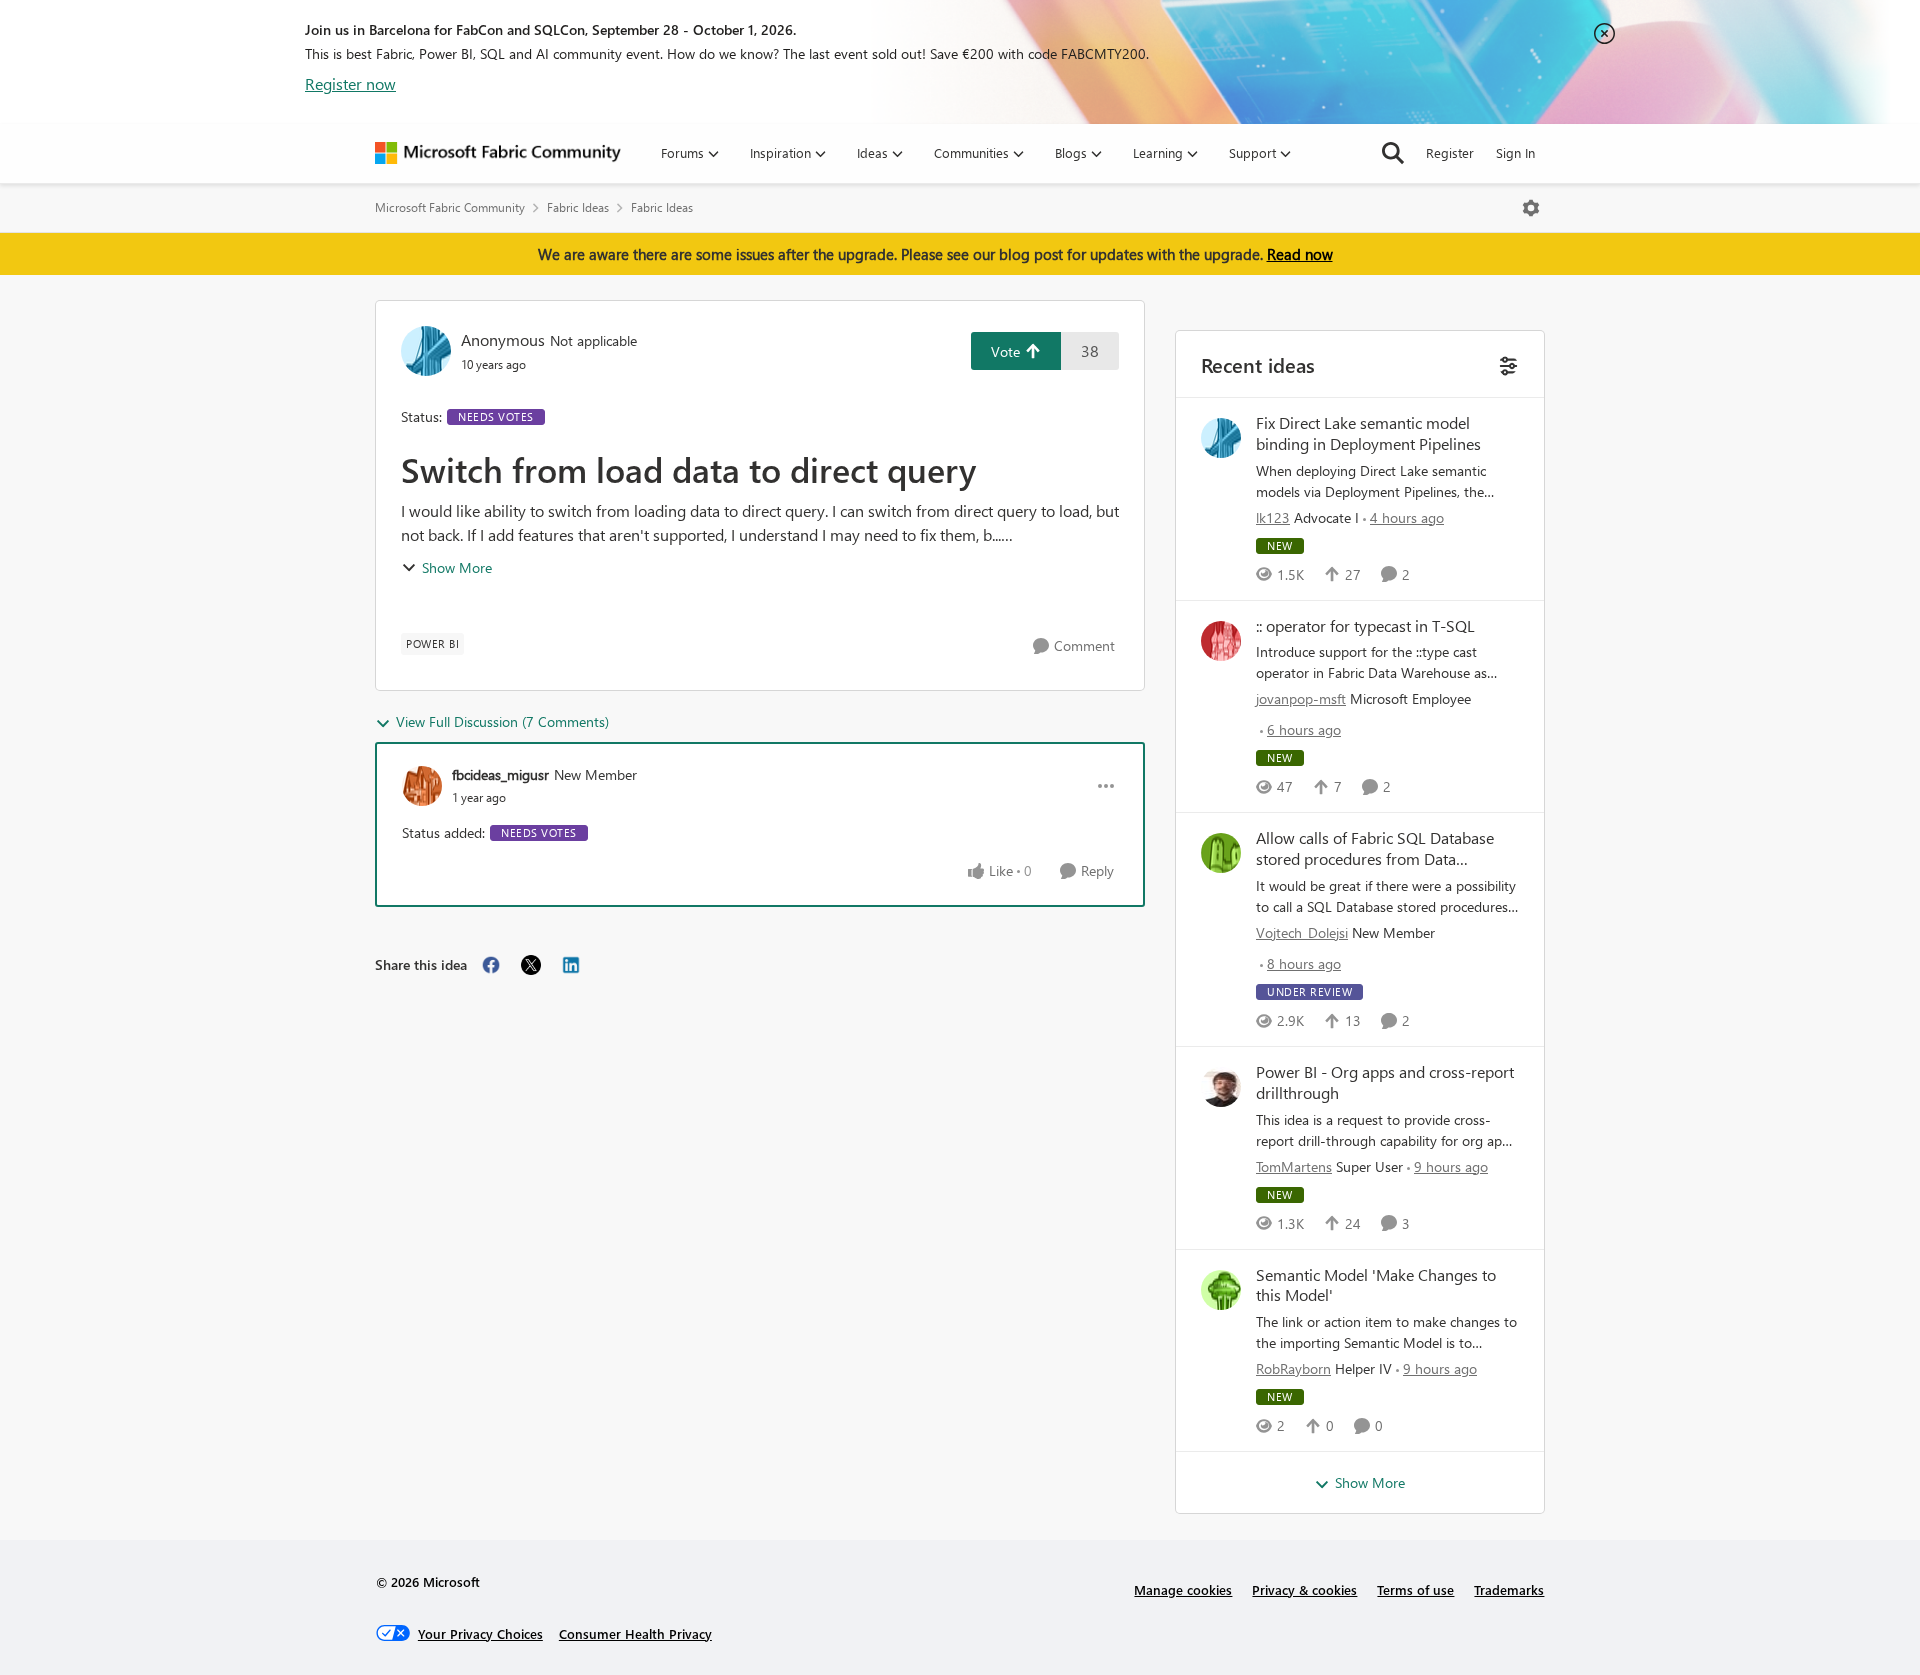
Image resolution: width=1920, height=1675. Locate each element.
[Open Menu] (1531, 208)
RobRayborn (1293, 1368)
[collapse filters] (1506, 363)
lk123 (1273, 517)
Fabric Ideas (578, 207)
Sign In (1515, 152)
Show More (457, 567)
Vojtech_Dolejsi (1302, 932)
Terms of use (1415, 1589)
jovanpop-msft (1301, 698)
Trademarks (1509, 1589)
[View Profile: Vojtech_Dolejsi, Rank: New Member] (1221, 853)
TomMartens (1294, 1166)
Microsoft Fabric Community (450, 207)
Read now (1300, 254)
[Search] (1393, 153)
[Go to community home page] (498, 153)
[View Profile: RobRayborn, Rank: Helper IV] (1221, 1290)
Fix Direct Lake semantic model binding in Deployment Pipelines (1368, 433)
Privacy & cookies (1304, 1589)
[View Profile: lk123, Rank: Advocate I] (1221, 438)
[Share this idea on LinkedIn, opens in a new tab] (571, 965)
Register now (350, 83)
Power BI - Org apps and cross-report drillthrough (1385, 1082)
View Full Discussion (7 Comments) (502, 721)
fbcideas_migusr (500, 774)
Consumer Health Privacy (635, 1633)
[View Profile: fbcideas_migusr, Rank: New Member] (422, 786)
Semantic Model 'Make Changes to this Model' (1376, 1285)
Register (1450, 152)
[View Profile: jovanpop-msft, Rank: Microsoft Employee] (1221, 641)
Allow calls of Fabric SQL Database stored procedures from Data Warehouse (1375, 849)
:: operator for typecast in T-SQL (1365, 626)
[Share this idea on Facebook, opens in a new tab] (491, 965)
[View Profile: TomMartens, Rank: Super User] (1221, 1087)
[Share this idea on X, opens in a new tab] (531, 965)
